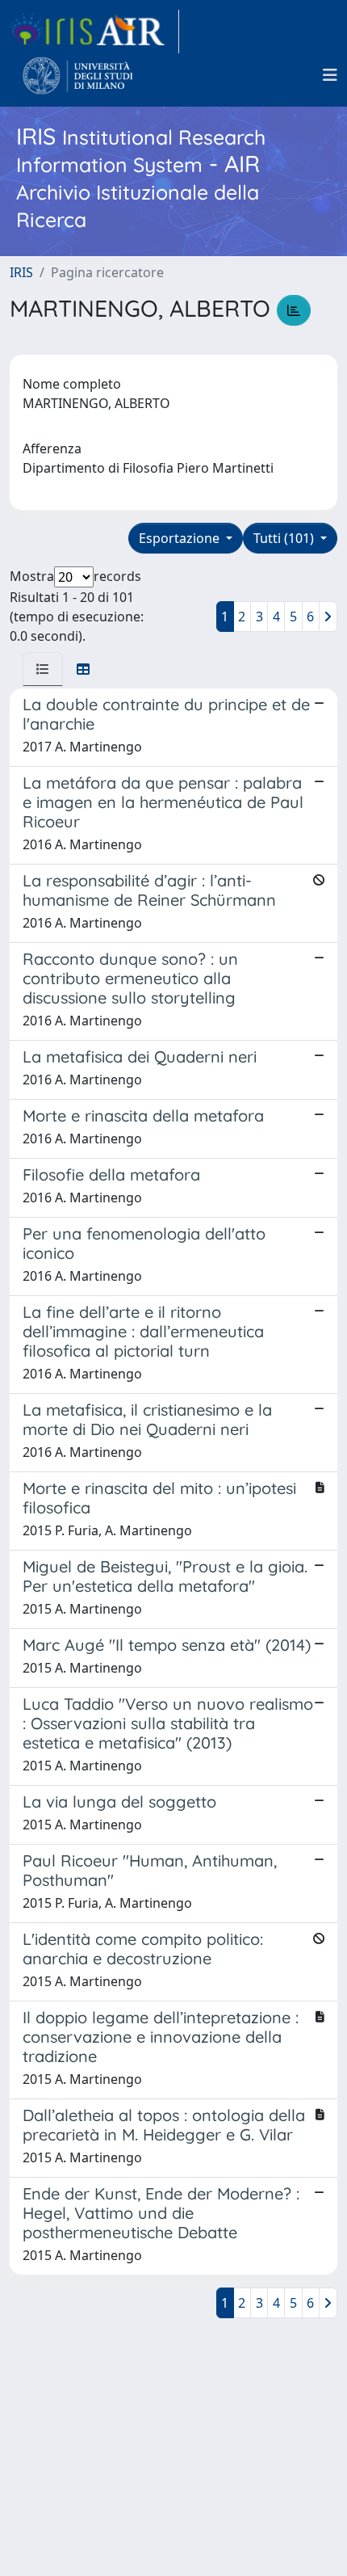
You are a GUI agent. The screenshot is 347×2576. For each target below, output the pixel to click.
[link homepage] (94, 32)
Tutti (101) (285, 538)
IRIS (21, 272)
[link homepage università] (78, 75)
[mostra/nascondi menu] (330, 75)
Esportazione (181, 538)
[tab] (43, 669)
